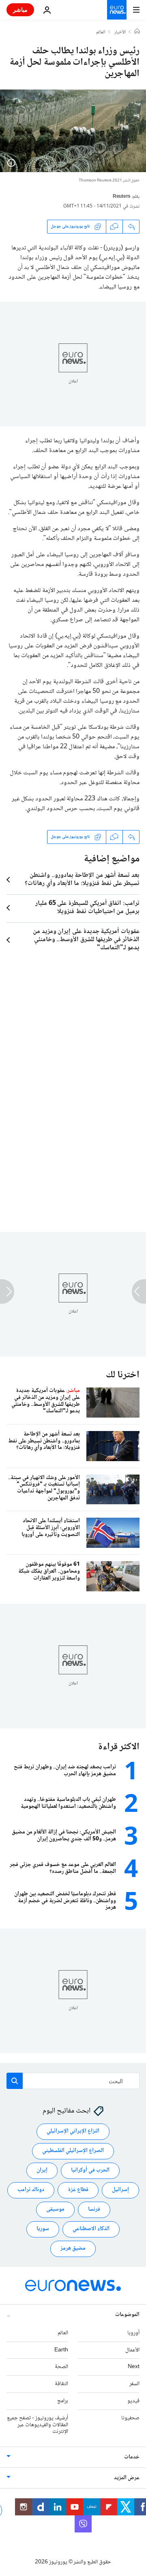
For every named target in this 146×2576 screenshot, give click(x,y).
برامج (63, 2401)
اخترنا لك (123, 1375)
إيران (42, 2171)
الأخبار (120, 33)
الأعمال (132, 2350)
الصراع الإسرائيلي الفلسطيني (73, 2151)
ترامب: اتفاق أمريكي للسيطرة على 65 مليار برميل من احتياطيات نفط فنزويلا (87, 908)
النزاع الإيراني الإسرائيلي (73, 2132)
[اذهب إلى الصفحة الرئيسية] (117, 10)
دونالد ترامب (31, 2190)
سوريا (43, 2229)
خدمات (132, 2458)
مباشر (20, 10)
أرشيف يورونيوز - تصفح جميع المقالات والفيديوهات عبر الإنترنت (38, 2425)
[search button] (15, 2081)
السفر (134, 2384)
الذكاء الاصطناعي (91, 2229)
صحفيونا (130, 2418)
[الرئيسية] (137, 32)
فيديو (133, 2401)
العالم (101, 33)
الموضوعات (127, 2315)
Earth (61, 2350)
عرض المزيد (127, 2478)
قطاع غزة (78, 2190)
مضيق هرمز (73, 2249)
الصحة (61, 2367)
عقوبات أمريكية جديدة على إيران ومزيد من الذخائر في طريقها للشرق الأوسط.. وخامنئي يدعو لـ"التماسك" (86, 940)
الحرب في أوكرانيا (90, 2171)
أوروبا (133, 2333)
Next (134, 2367)
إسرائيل (120, 2190)
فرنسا (94, 2210)
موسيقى (55, 2210)
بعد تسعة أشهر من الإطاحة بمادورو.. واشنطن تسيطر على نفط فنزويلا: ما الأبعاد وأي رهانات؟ (82, 880)
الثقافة (61, 2384)
